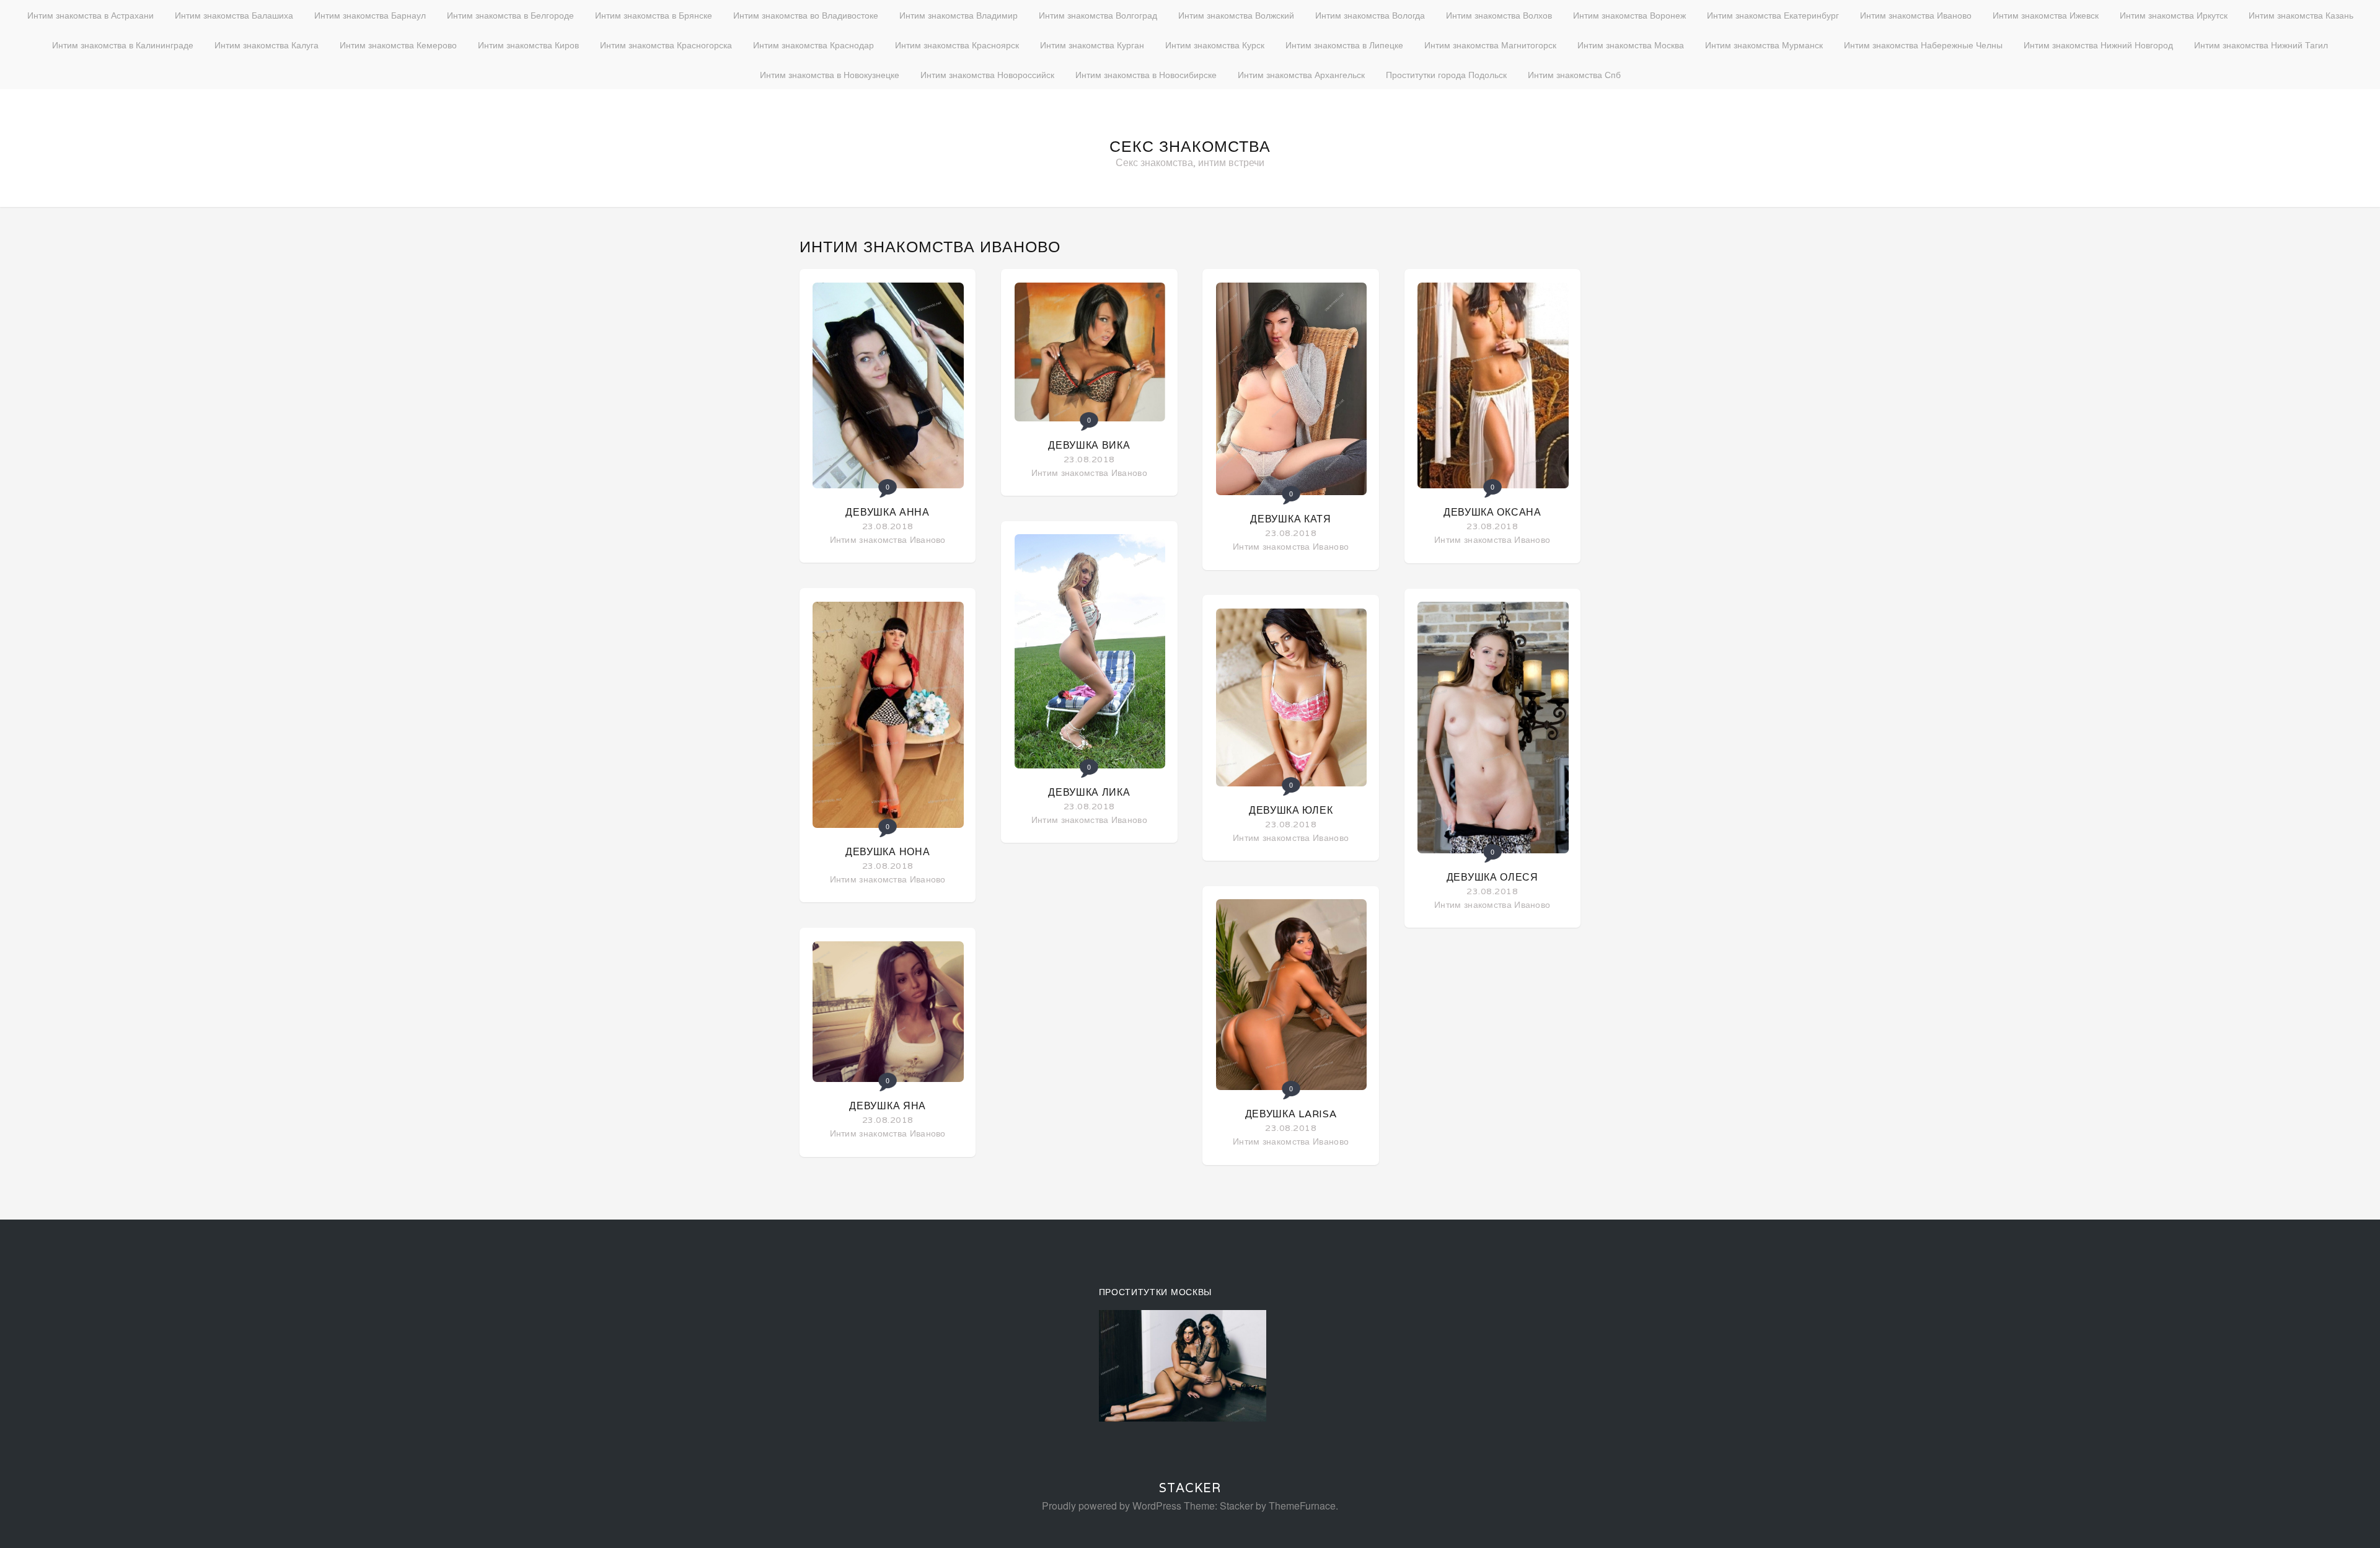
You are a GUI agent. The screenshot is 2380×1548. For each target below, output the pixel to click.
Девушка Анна (887, 512)
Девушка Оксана (1492, 512)
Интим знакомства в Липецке (1344, 45)
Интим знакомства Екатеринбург (1773, 15)
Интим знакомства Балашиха (234, 15)
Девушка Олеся (1492, 877)
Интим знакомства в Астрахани (90, 15)
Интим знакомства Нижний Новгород (2098, 45)
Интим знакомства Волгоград (1098, 15)
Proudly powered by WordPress (1112, 1506)
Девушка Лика (1089, 792)
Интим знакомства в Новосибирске (1146, 74)
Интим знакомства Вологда (1370, 15)
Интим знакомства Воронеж (1629, 15)
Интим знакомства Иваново (1916, 15)
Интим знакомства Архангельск (1301, 74)
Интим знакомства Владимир (959, 15)
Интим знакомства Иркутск (2174, 15)
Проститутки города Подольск (1446, 74)
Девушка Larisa (1291, 1114)
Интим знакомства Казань (2301, 15)
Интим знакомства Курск (1215, 45)
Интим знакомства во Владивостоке (806, 15)
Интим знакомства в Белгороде (510, 15)
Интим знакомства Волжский (1236, 15)
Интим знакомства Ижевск (2046, 15)
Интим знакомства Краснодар (813, 45)
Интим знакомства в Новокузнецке (830, 74)
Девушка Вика (1089, 445)
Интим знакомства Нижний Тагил (2261, 45)
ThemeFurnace (1302, 1506)
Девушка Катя (1290, 519)
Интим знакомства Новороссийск (987, 74)
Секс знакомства (1190, 146)
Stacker (1190, 1488)
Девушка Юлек (1291, 810)
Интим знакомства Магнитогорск (1490, 45)
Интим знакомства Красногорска (666, 45)
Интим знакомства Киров (528, 45)
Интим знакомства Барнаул (370, 15)
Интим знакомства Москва (1631, 45)
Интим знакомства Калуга (267, 45)
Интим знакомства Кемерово (398, 45)
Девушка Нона (888, 852)
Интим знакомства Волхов (1499, 15)
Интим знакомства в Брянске (654, 15)
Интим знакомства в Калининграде (123, 45)
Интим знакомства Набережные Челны (1923, 45)
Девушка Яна (888, 1106)
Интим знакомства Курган (1092, 45)
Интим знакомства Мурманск (1764, 45)
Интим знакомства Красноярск (957, 45)
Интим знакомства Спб (1574, 74)
